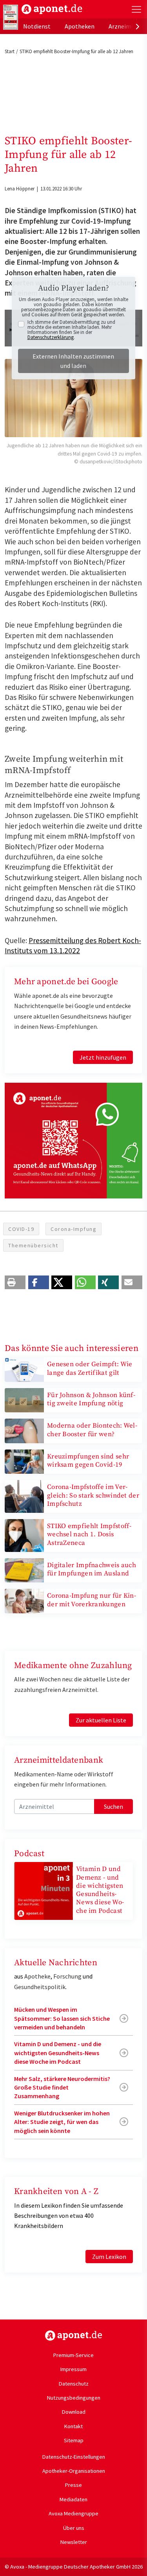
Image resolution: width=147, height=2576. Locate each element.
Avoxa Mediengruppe (73, 2513)
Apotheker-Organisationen (74, 2471)
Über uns (74, 2528)
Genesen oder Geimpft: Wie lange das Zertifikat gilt (90, 1368)
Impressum (73, 2369)
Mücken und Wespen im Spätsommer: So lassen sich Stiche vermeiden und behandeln (62, 2018)
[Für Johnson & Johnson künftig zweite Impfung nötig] (24, 1399)
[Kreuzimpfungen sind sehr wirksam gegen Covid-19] (24, 1461)
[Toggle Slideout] (136, 9)
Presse (73, 2485)
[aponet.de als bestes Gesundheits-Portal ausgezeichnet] (11, 17)
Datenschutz (74, 2384)
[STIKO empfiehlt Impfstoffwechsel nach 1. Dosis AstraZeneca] (24, 1535)
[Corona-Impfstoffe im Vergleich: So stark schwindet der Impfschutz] (24, 1496)
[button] (15, 1282)
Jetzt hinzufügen (103, 1057)
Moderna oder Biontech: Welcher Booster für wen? (92, 1430)
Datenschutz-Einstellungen (74, 2457)
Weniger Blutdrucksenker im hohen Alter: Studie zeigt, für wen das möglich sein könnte (62, 2122)
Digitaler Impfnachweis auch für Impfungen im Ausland (92, 1569)
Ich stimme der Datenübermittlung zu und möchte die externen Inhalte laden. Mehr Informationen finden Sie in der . (71, 330)
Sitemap (74, 2440)
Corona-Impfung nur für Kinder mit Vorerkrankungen (92, 1600)
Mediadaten (73, 2499)
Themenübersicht (33, 1245)
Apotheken (80, 26)
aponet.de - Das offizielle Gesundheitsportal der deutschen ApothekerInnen (52, 9)
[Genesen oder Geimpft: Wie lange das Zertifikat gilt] (24, 1369)
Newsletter (74, 2542)
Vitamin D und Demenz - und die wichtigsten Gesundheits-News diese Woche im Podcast (100, 1890)
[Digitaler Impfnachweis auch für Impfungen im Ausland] (24, 1570)
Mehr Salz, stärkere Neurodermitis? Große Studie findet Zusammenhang (62, 2087)
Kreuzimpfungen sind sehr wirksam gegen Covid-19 (88, 1461)
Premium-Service (73, 2355)
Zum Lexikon (109, 2257)
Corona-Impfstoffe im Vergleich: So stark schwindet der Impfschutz (93, 1495)
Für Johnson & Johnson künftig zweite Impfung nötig (91, 1399)
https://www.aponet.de (73, 2336)
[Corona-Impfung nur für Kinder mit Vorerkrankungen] (24, 1600)
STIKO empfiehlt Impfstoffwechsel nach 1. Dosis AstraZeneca (89, 1535)
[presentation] (138, 26)
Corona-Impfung (73, 1229)
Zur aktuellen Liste (101, 1720)
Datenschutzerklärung (51, 337)
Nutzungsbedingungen (74, 2398)
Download (74, 2412)
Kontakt (73, 2426)
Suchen (113, 1806)
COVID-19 (21, 1229)
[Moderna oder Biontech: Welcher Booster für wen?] (24, 1430)
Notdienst (37, 26)
